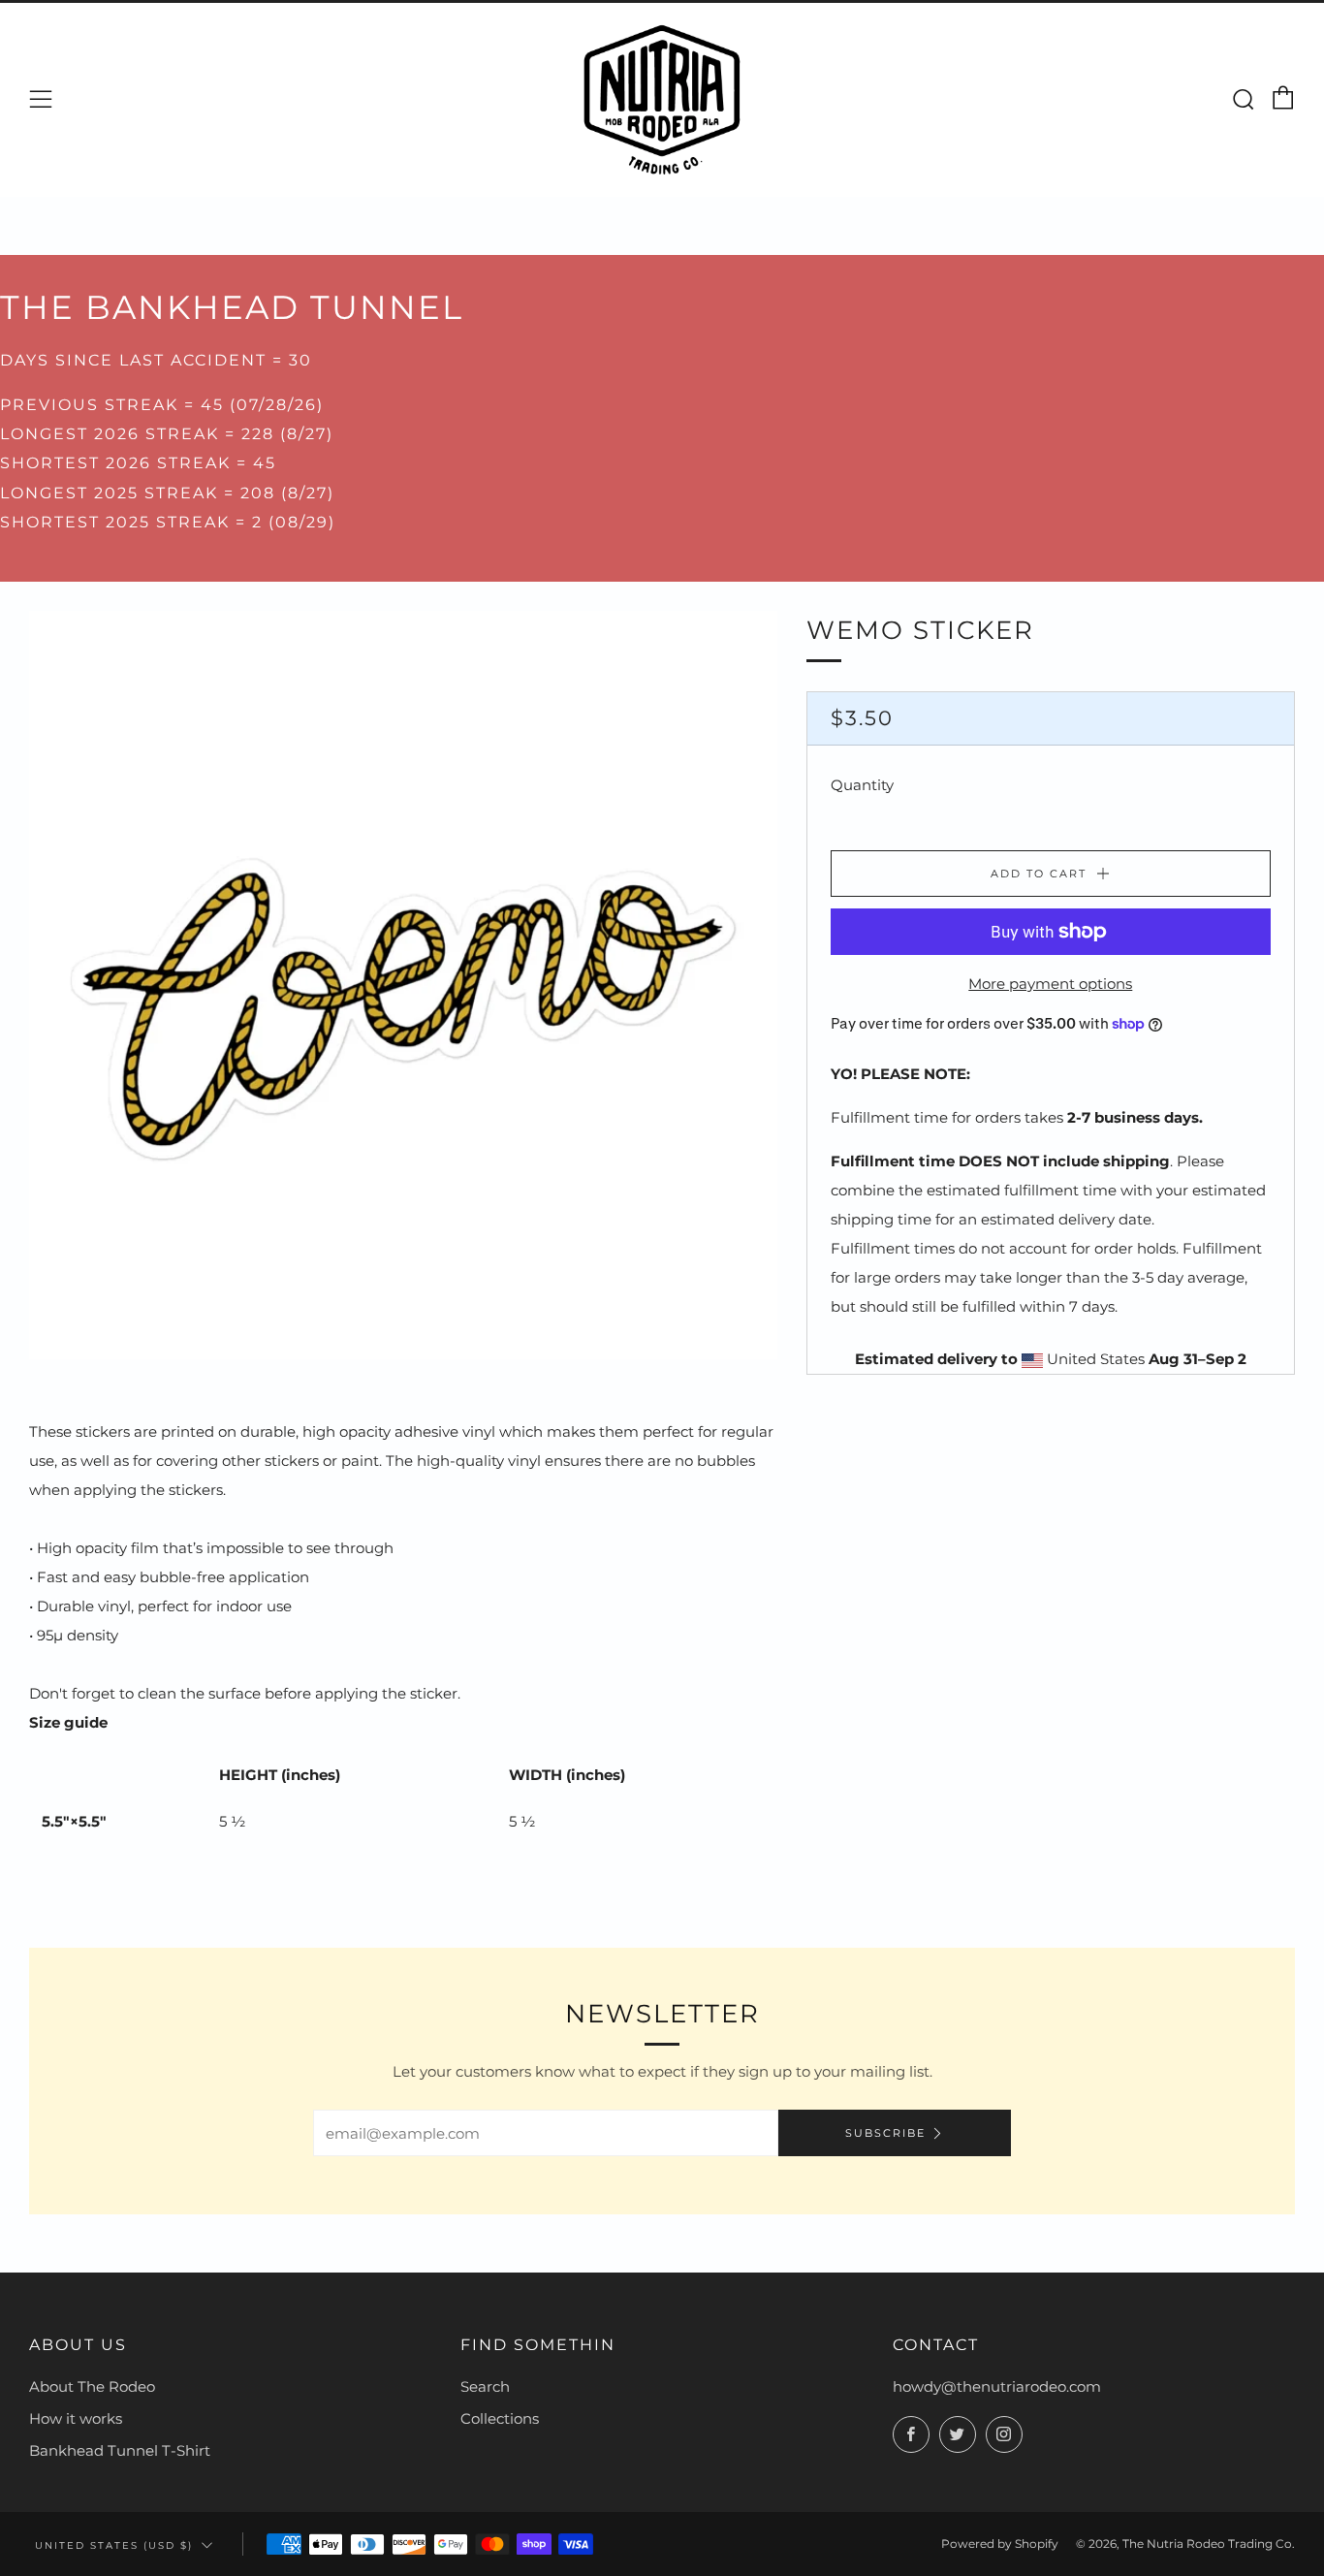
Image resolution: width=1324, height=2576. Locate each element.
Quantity (862, 785)
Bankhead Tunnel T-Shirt (120, 2450)
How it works (76, 2418)
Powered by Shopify (1000, 2544)
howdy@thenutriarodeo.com (997, 2386)
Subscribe (885, 2133)
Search (485, 2386)
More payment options (1050, 984)
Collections (500, 2418)
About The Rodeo (92, 2386)
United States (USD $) (114, 2545)
